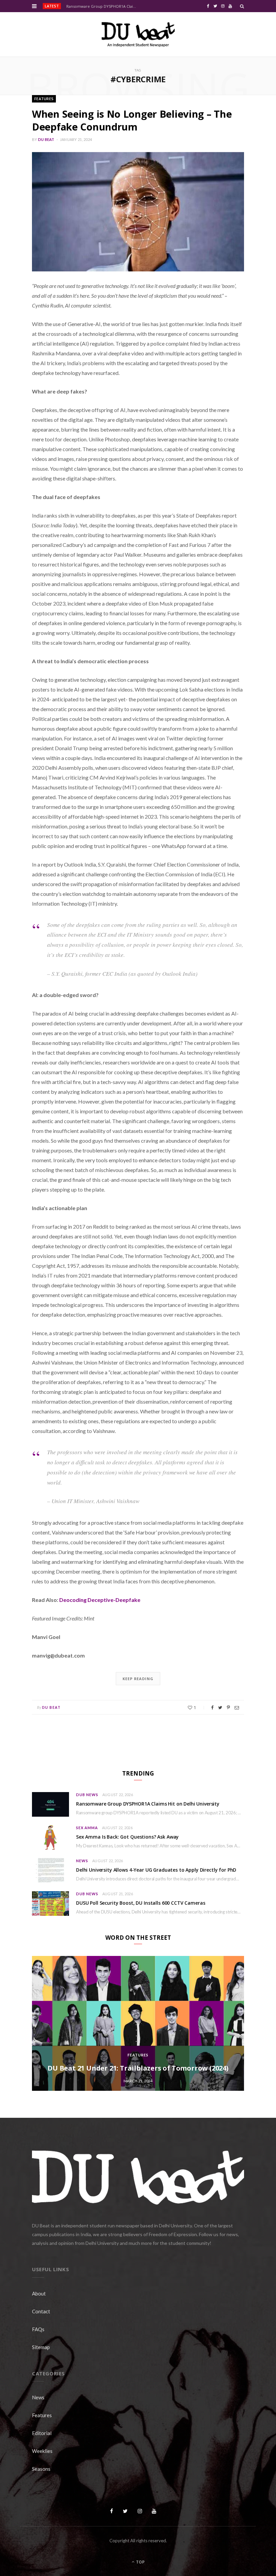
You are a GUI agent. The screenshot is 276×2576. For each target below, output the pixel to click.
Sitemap (41, 2347)
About (39, 2293)
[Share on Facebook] (212, 1708)
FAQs (38, 2329)
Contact (41, 2311)
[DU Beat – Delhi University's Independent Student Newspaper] (138, 34)
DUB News (87, 1795)
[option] (138, 2023)
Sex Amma (87, 1828)
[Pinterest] (228, 1708)
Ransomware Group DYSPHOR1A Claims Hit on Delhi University (103, 6)
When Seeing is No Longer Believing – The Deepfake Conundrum (132, 120)
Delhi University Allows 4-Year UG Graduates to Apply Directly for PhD (156, 1870)
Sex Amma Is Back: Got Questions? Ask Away (127, 1837)
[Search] (242, 6)
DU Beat (46, 139)
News (82, 1861)
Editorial (42, 2433)
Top (140, 2562)
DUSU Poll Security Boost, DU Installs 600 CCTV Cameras (141, 1903)
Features (44, 99)
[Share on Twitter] (220, 1708)
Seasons (41, 2469)
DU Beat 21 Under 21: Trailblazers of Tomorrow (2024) (138, 2068)
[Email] (237, 1708)
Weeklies (42, 2451)
